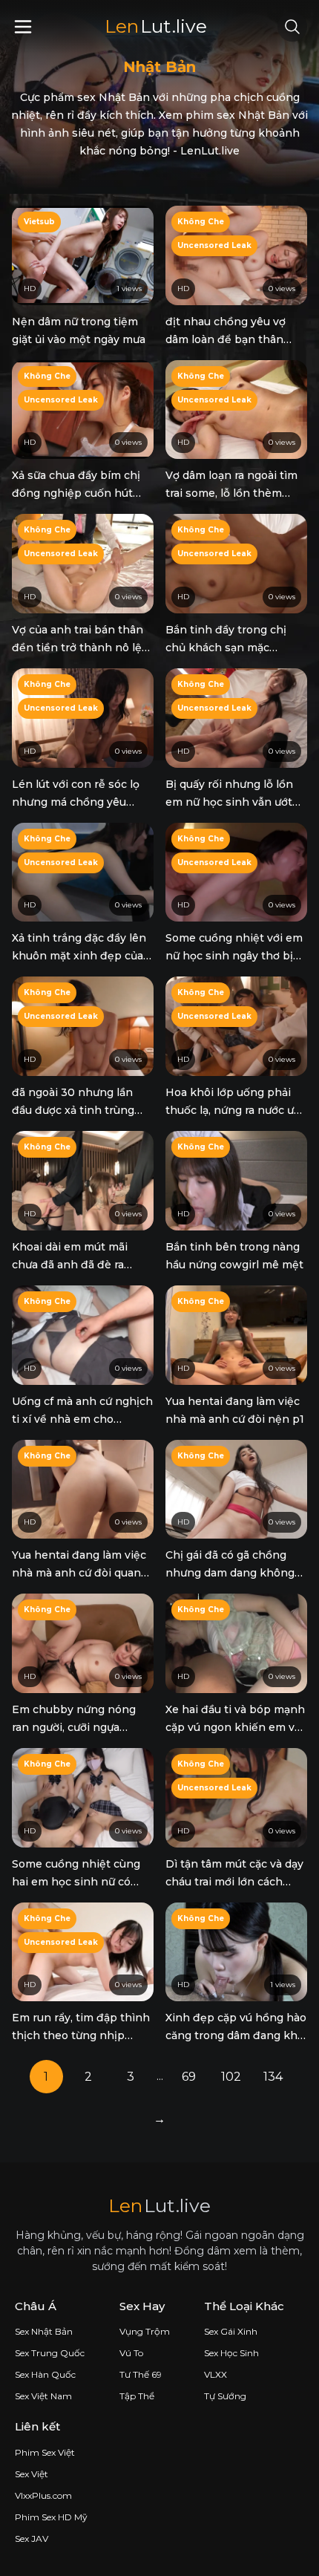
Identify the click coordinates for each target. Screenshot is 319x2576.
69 (189, 2077)
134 (273, 2077)
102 (231, 2077)
